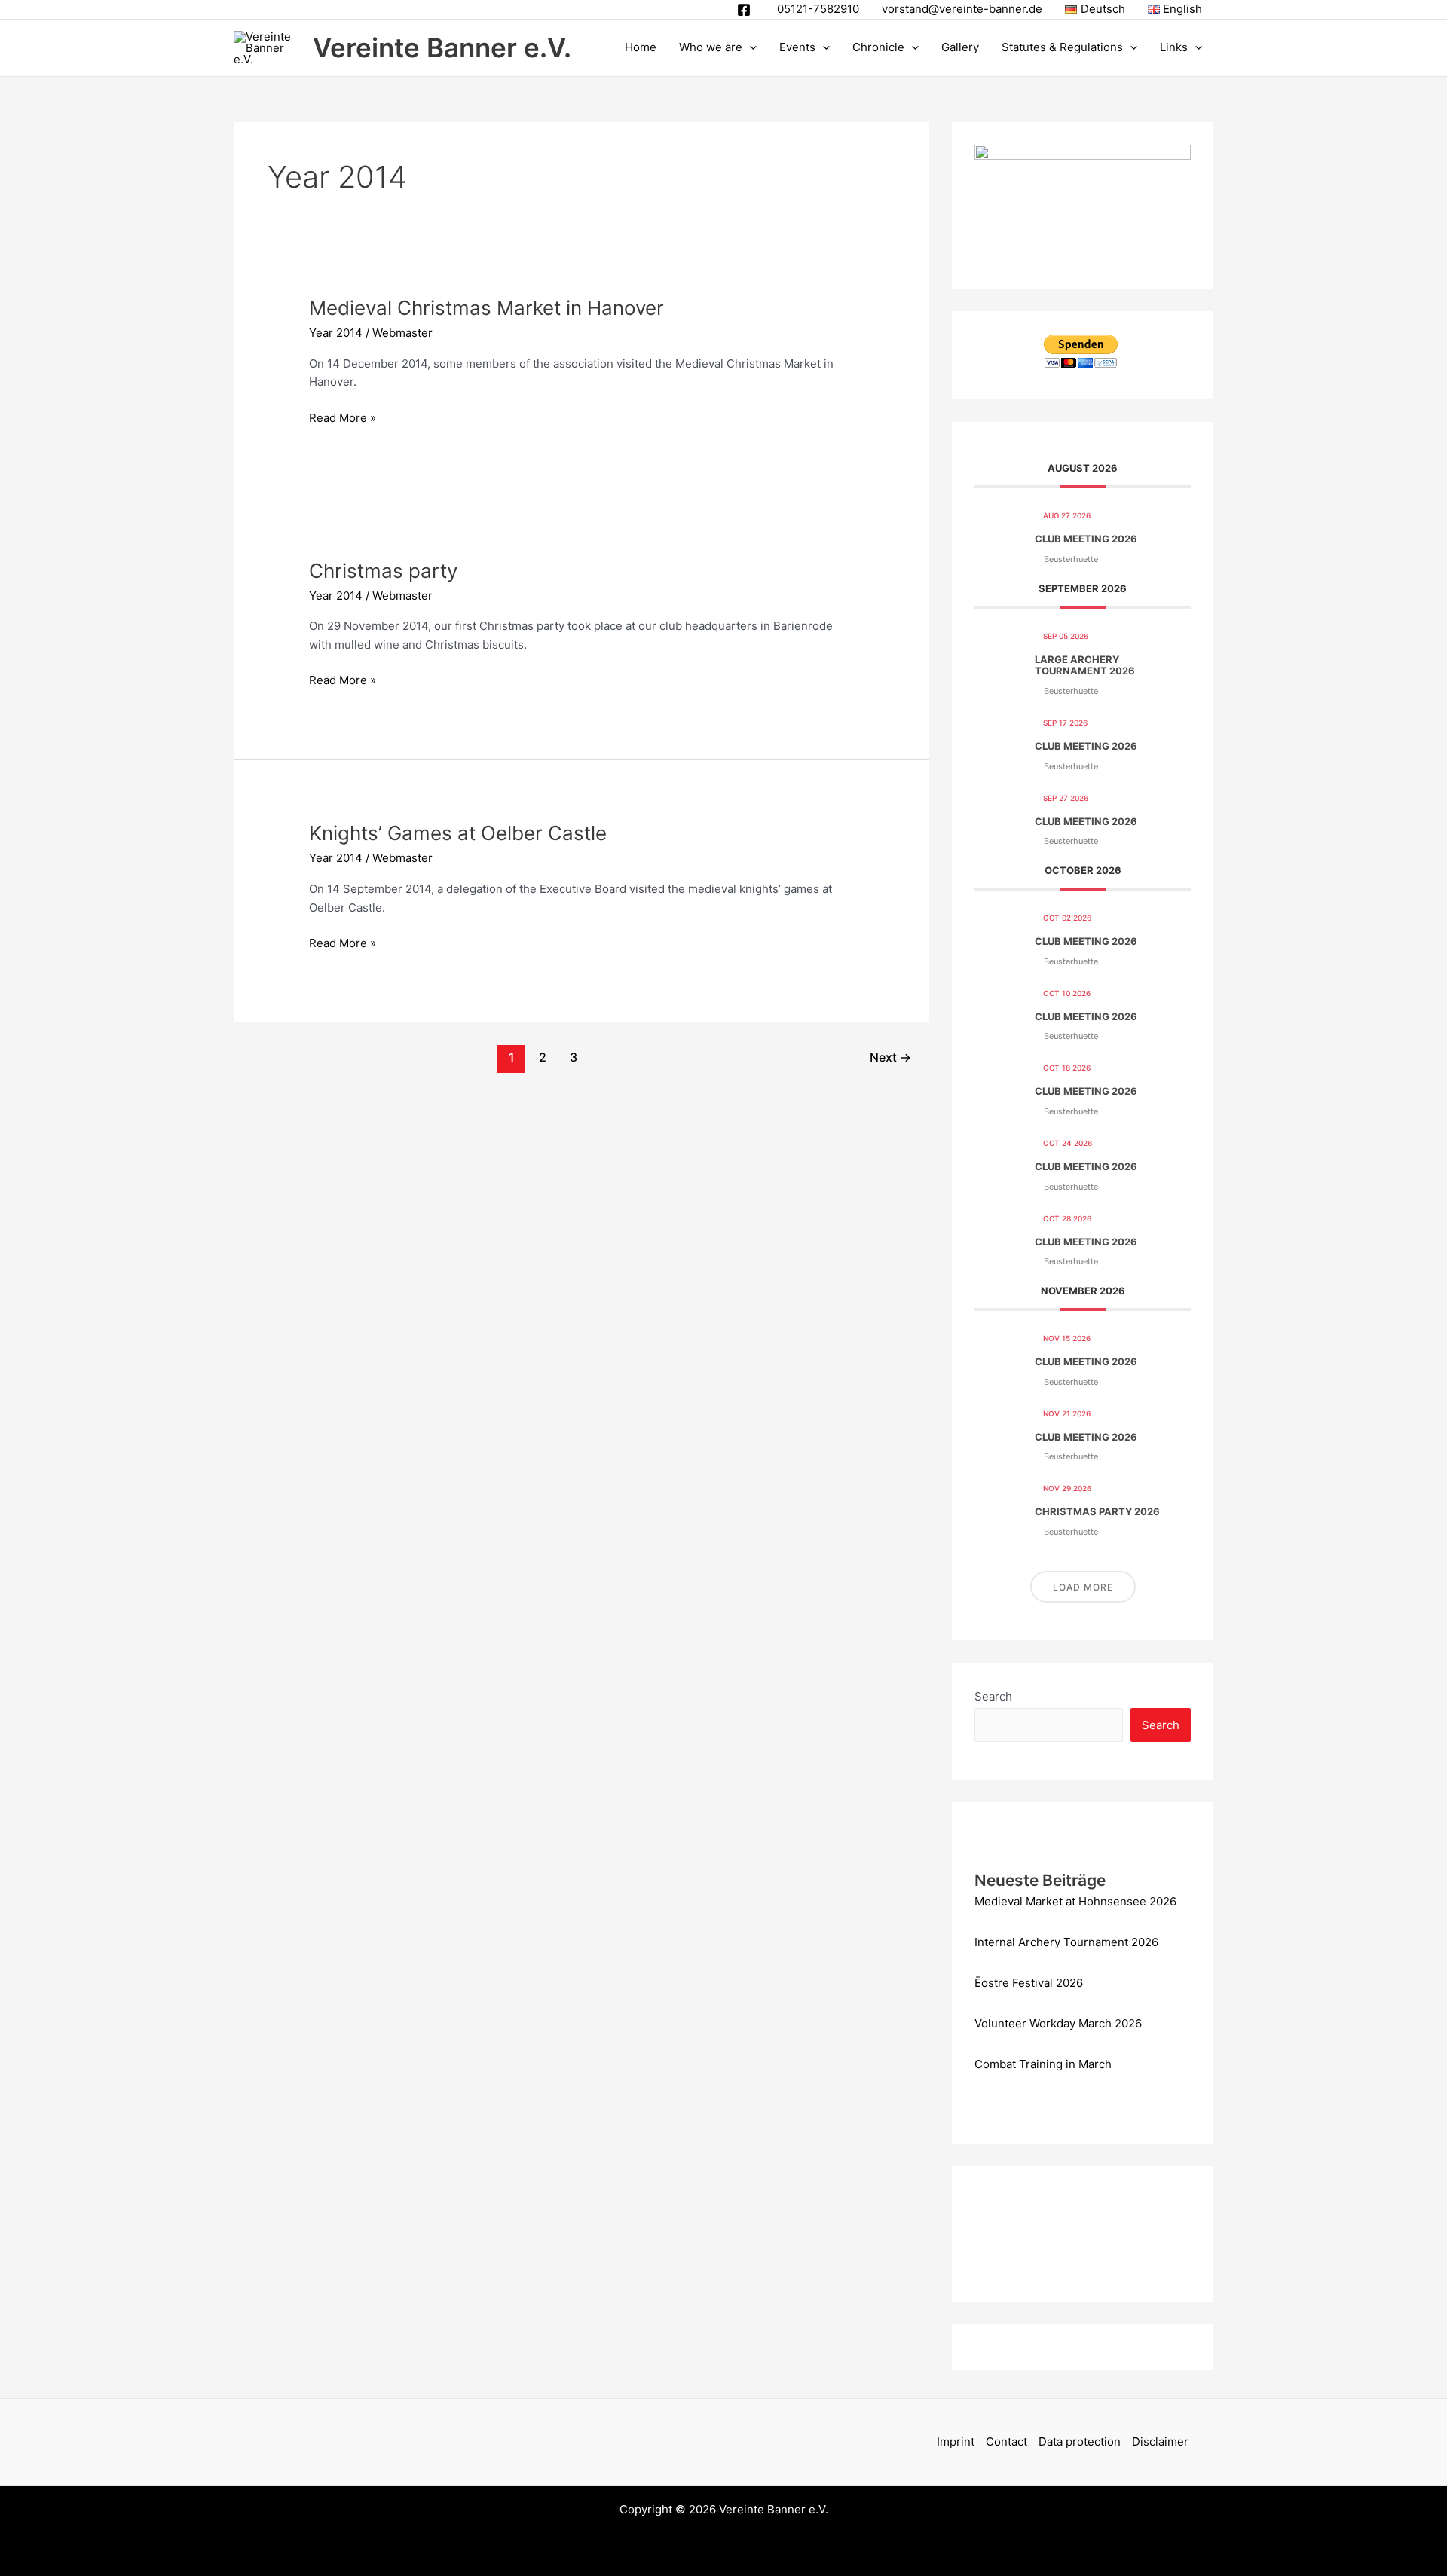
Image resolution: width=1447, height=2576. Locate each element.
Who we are (711, 47)
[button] (750, 47)
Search (993, 1696)
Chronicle (878, 47)
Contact (1006, 2442)
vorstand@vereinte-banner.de (962, 9)
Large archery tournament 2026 (1085, 665)
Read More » (343, 417)
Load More (1083, 1587)
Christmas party (383, 571)
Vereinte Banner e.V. (442, 47)
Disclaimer (1160, 2442)
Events (797, 47)
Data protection (1080, 2442)
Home (641, 47)
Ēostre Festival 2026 (1029, 1983)
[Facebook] (744, 10)
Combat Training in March (1043, 2064)
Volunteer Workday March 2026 (1058, 2023)
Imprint (956, 2442)
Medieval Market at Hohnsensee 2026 (1075, 1901)
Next (890, 1057)
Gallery (960, 47)
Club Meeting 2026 (1086, 539)
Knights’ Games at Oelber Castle (458, 833)
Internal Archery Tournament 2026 (1066, 1942)
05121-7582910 (818, 9)
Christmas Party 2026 (1097, 1511)
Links (1174, 47)
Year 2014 (336, 333)
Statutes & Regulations (1062, 47)
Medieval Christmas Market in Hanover (486, 308)
